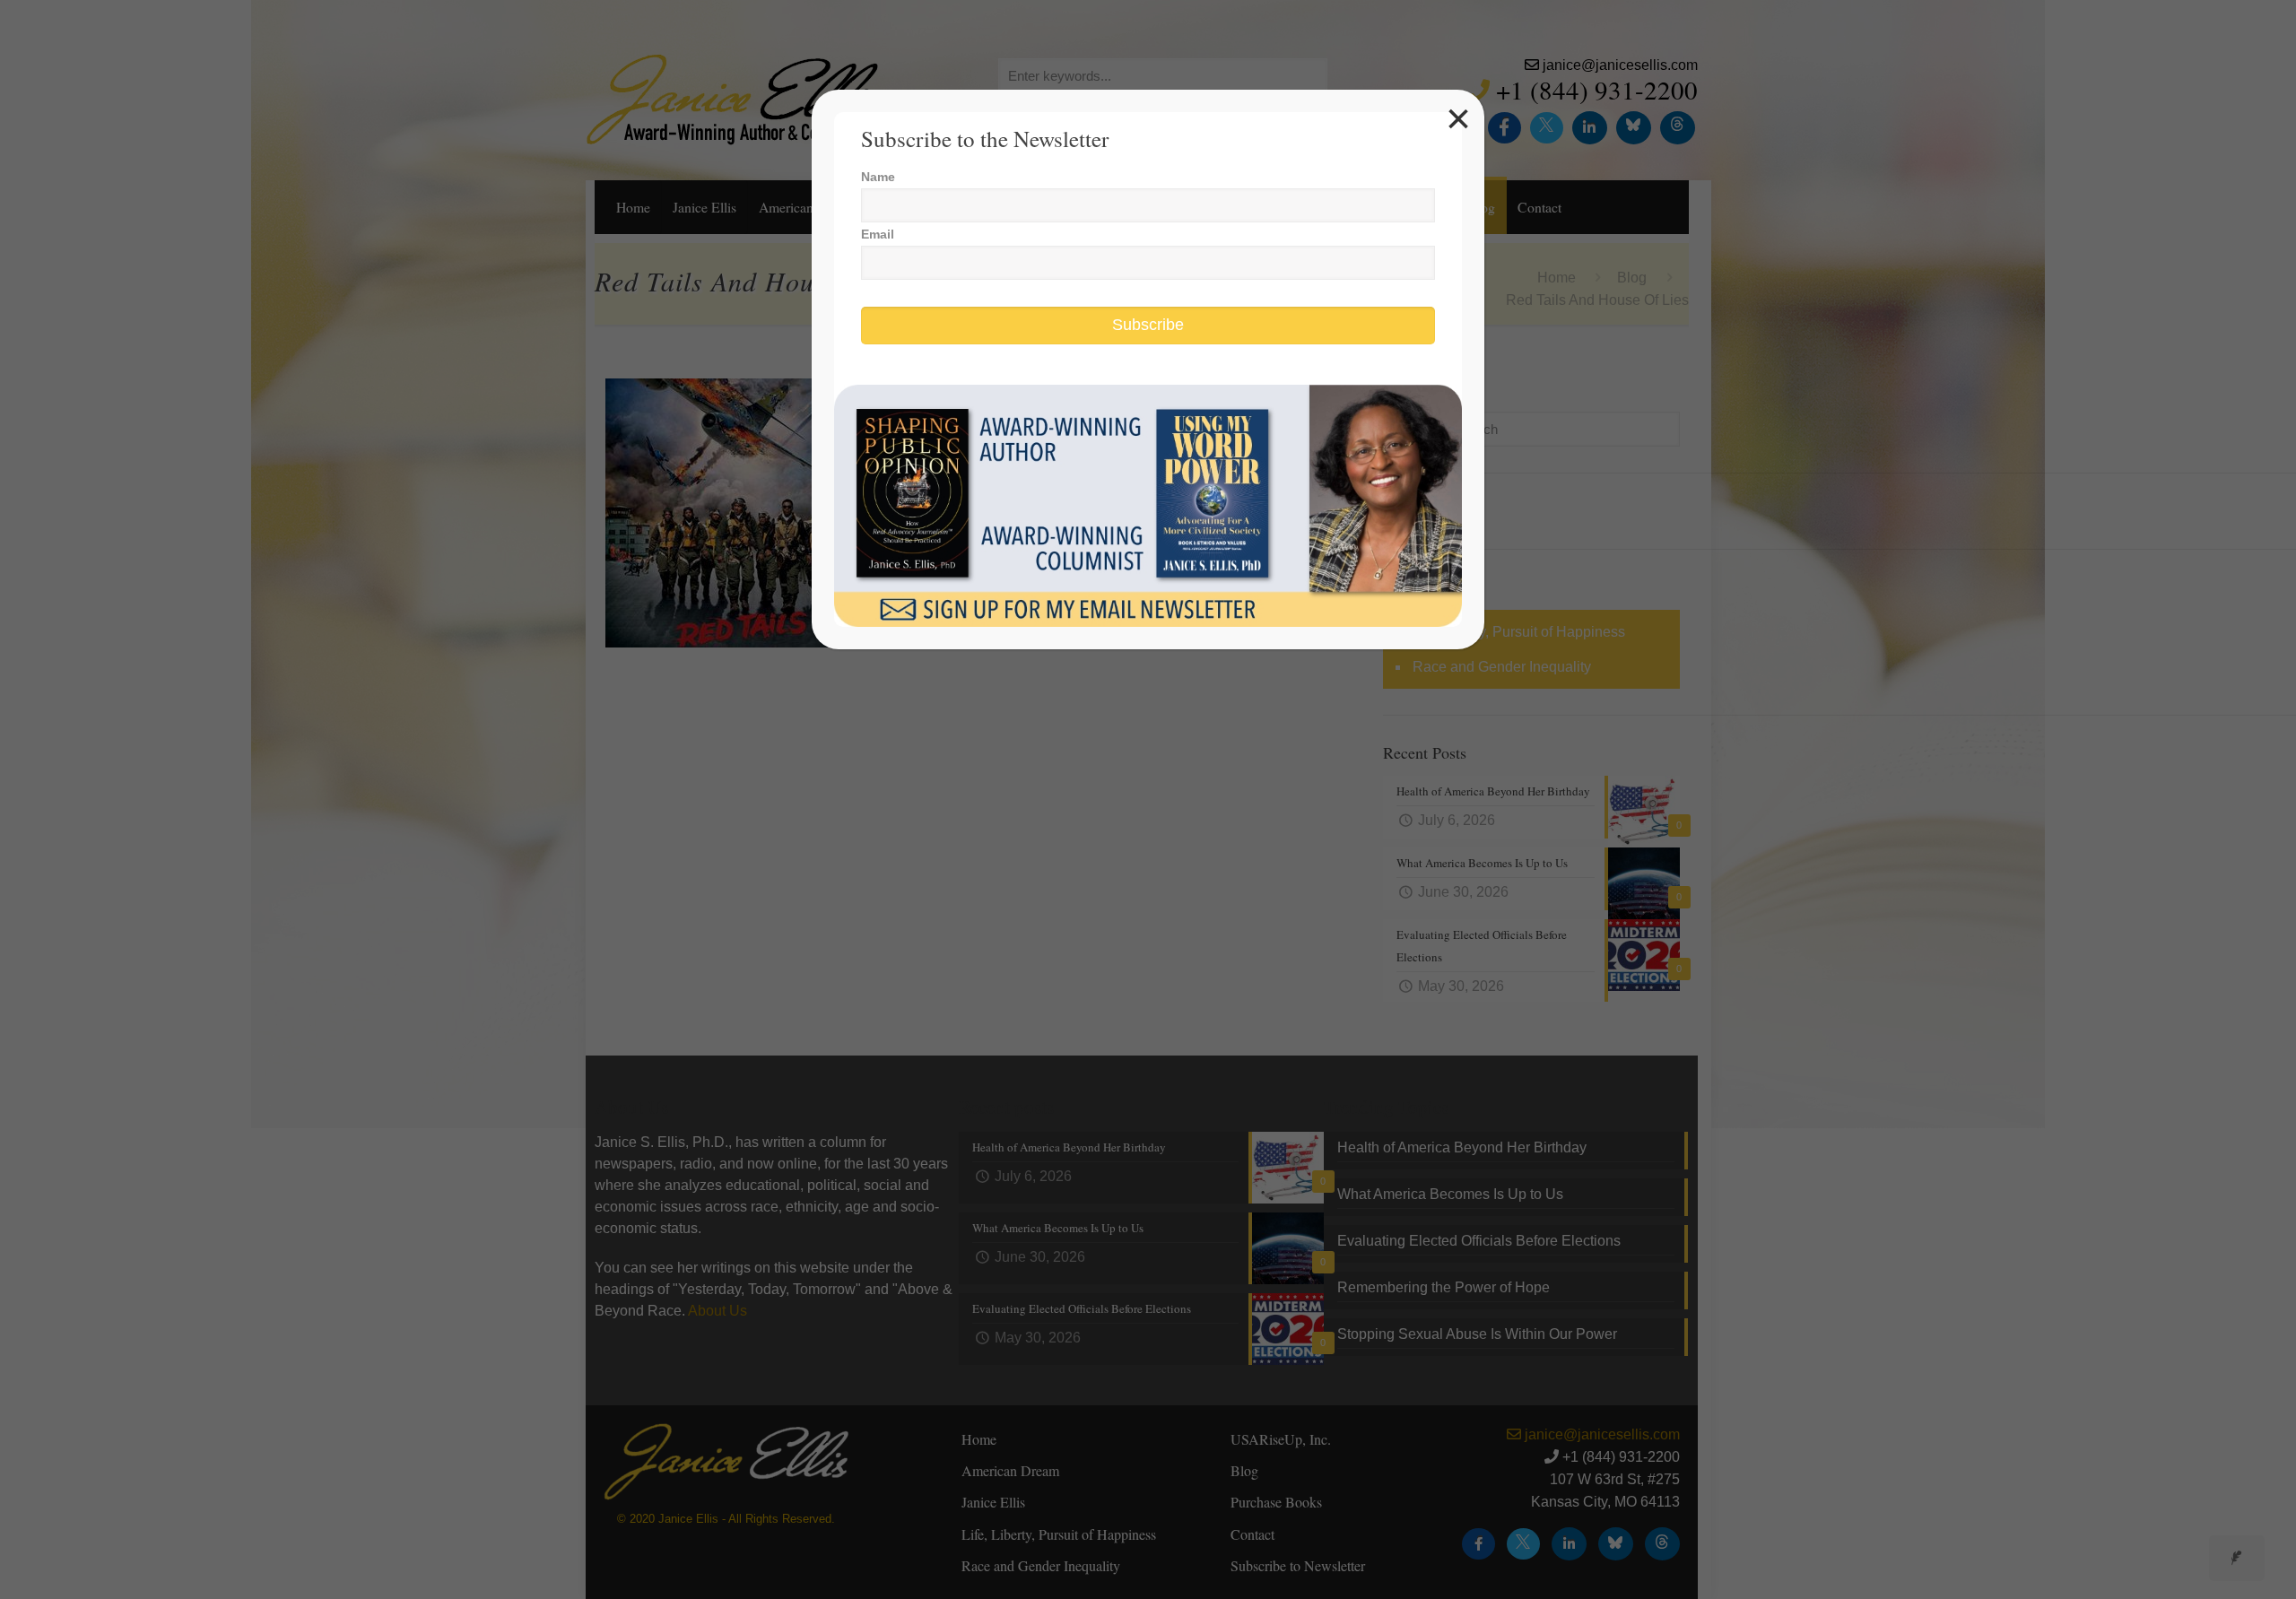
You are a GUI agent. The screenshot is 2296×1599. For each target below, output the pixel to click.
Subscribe (1148, 325)
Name (878, 177)
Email (878, 234)
